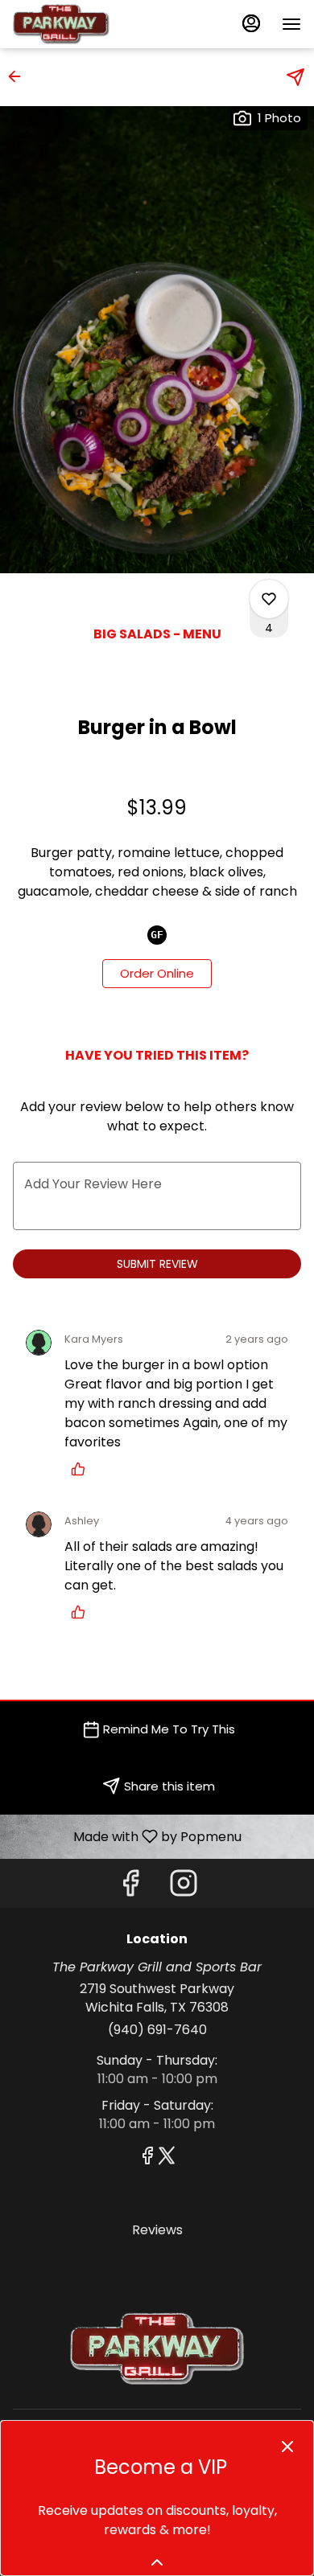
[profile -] (251, 23)
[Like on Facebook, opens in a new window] (130, 1887)
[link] (157, 974)
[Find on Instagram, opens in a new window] (184, 1887)
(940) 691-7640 (157, 2030)
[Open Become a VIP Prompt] (157, 2562)
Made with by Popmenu (127, 1836)
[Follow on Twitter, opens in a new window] (167, 2158)
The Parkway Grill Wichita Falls (157, 2348)
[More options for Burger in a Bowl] (269, 599)
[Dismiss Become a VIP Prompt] (287, 2447)
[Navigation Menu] (291, 24)
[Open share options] (295, 77)
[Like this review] (82, 1469)
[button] (19, 76)
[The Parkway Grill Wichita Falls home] (85, 24)
